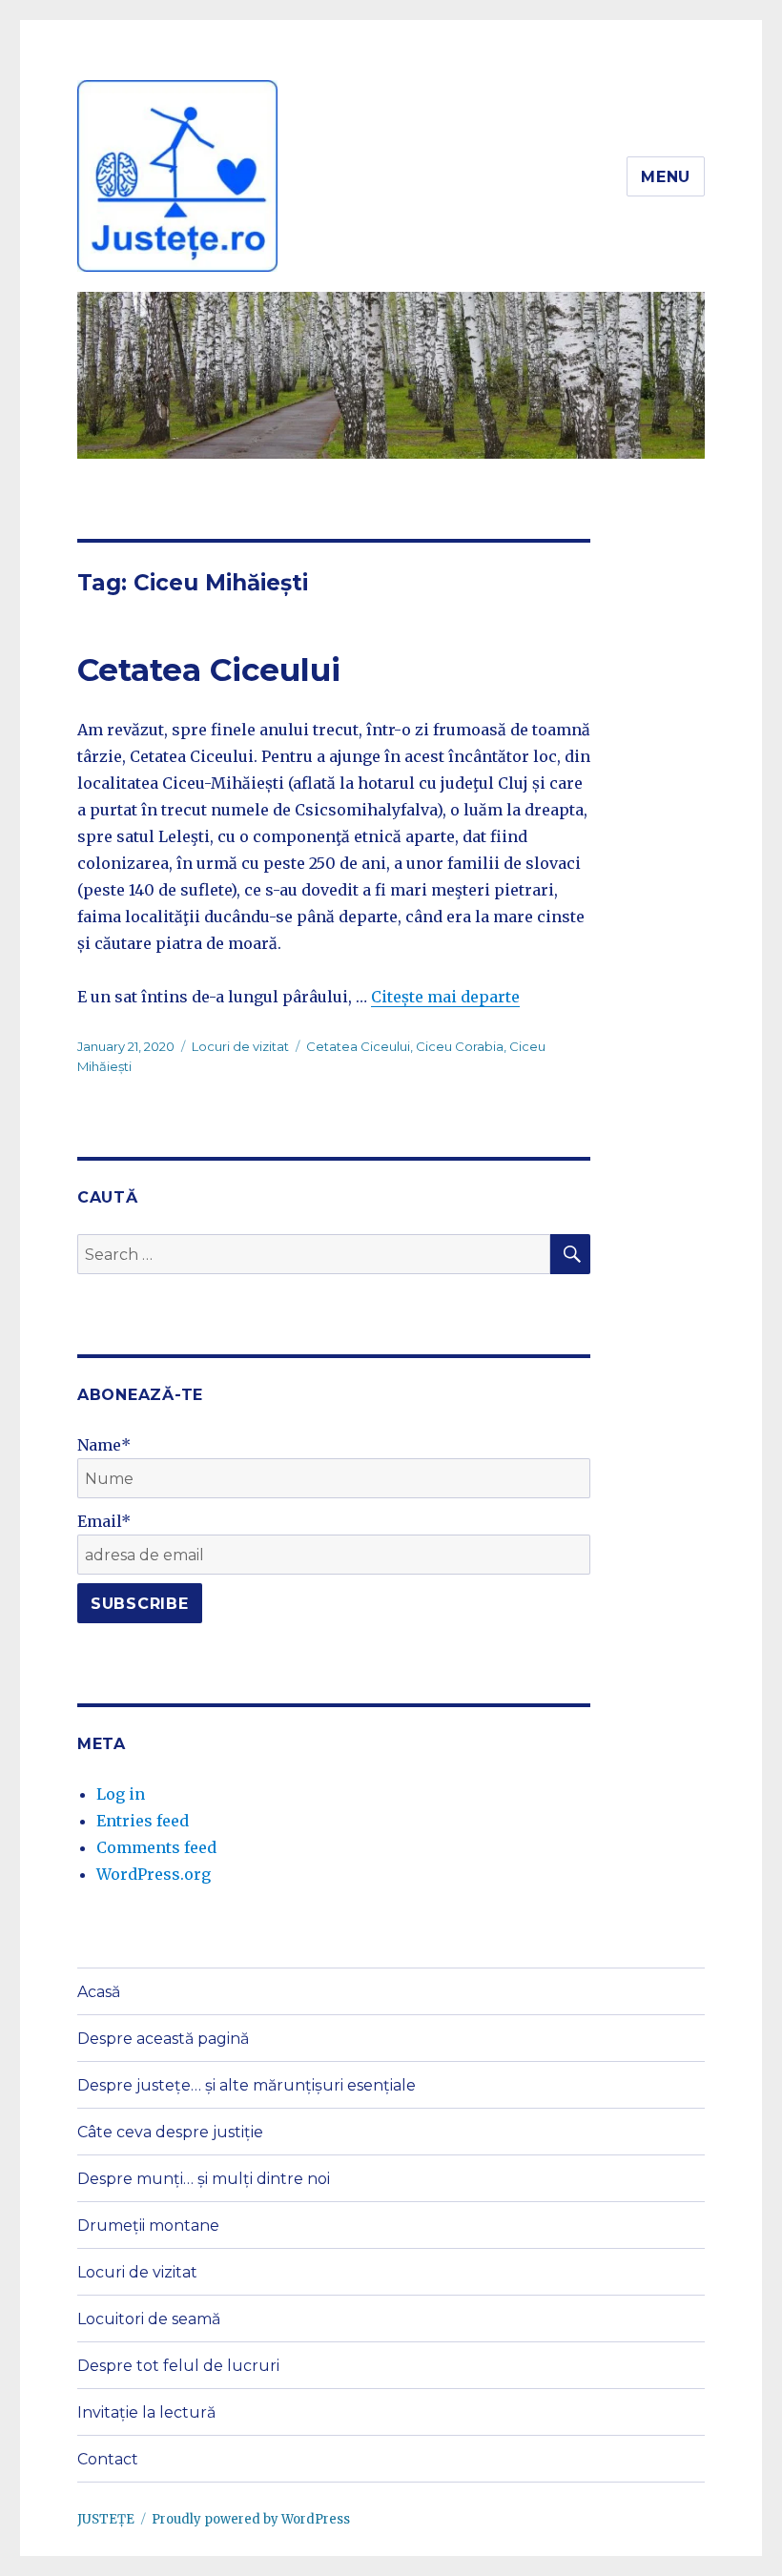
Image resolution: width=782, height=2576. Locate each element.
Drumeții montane (148, 2226)
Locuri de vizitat (240, 1046)
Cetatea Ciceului (209, 670)
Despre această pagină (163, 2039)
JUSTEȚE (106, 2519)
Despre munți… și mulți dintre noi (204, 2179)
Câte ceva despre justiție (170, 2132)
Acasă (99, 1992)
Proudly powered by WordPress (251, 2519)
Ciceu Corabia (460, 1046)
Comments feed (156, 1847)
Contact (108, 2459)
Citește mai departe (445, 997)
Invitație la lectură (146, 2412)
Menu (666, 177)
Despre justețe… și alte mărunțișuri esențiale (247, 2085)
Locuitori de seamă (149, 2319)
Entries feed (143, 1821)
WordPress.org (154, 1874)
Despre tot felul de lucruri (178, 2366)
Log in (121, 1794)
